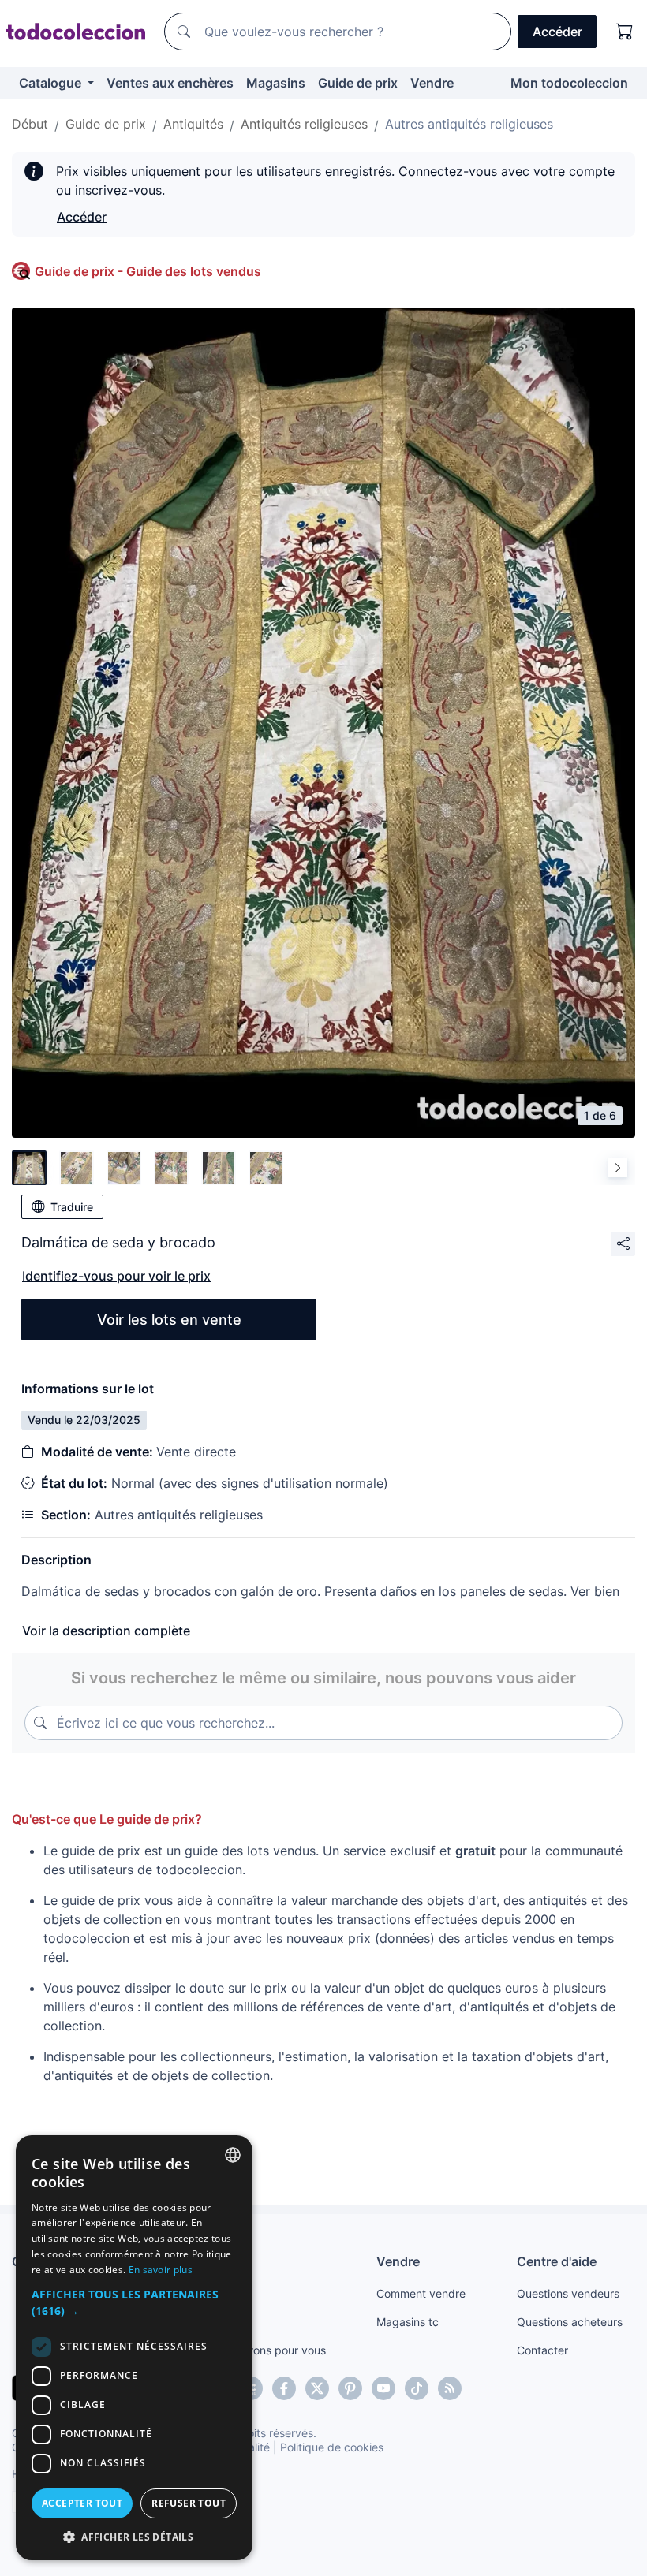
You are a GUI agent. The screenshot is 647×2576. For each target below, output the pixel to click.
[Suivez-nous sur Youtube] (383, 2388)
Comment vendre (421, 2293)
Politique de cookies (332, 2447)
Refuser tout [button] (189, 2503)
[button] (134, 2302)
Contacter (542, 2350)
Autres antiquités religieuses (469, 124)
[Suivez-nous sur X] (317, 2388)
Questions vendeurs (568, 2293)
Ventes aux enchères (170, 83)
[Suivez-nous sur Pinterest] (350, 2388)
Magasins (276, 83)
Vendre (432, 83)
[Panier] (625, 32)
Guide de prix (358, 83)
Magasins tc (408, 2322)
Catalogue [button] (52, 83)
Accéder (82, 217)
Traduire (72, 1207)
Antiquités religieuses (304, 124)
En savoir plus (161, 2270)
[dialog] (134, 2348)
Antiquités (193, 124)
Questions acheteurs (570, 2322)
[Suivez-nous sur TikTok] (417, 2388)
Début (30, 124)
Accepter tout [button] (82, 2503)
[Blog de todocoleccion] (450, 2388)
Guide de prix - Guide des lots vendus (148, 271)
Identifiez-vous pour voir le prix (116, 1276)
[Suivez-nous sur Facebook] (284, 2388)
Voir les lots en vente (169, 1320)
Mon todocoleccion (569, 83)
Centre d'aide (557, 2261)
